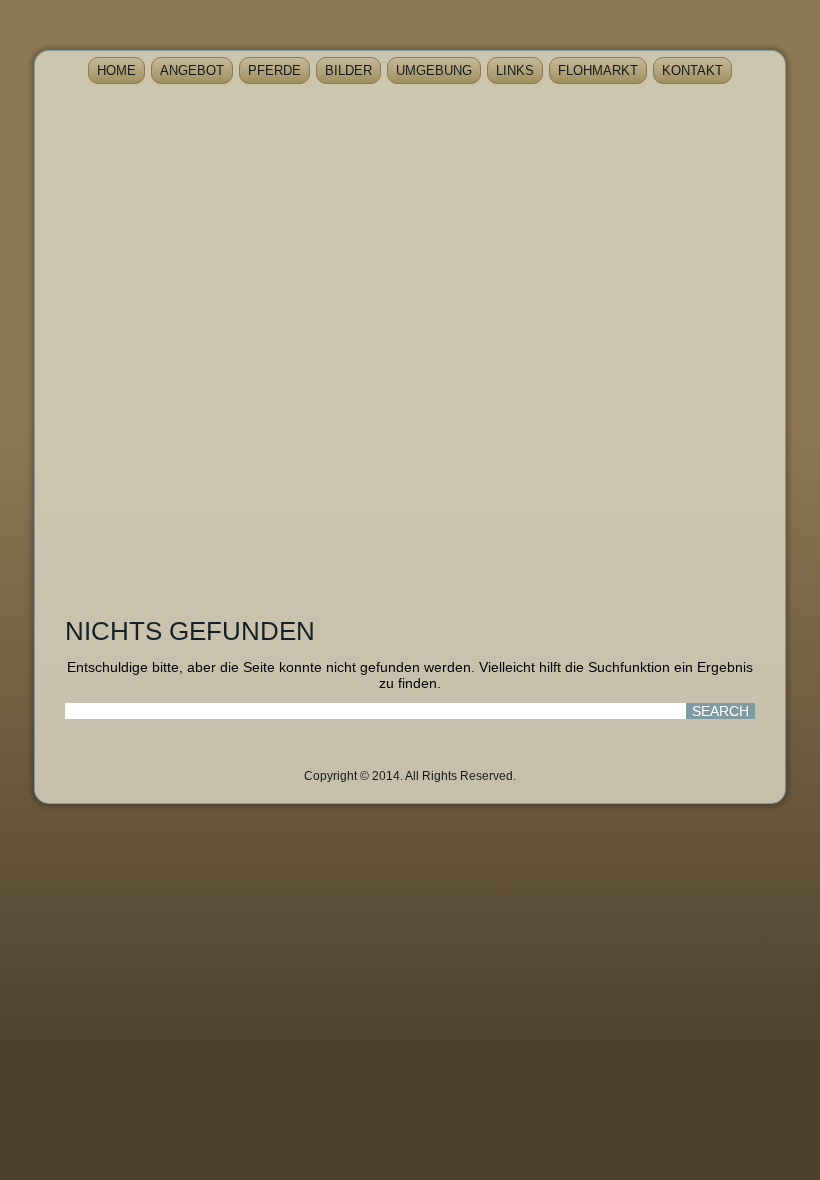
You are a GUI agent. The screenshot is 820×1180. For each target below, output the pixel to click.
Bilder (348, 70)
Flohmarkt (598, 70)
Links (515, 70)
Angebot (192, 70)
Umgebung (434, 70)
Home (116, 70)
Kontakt (692, 70)
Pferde (274, 70)
